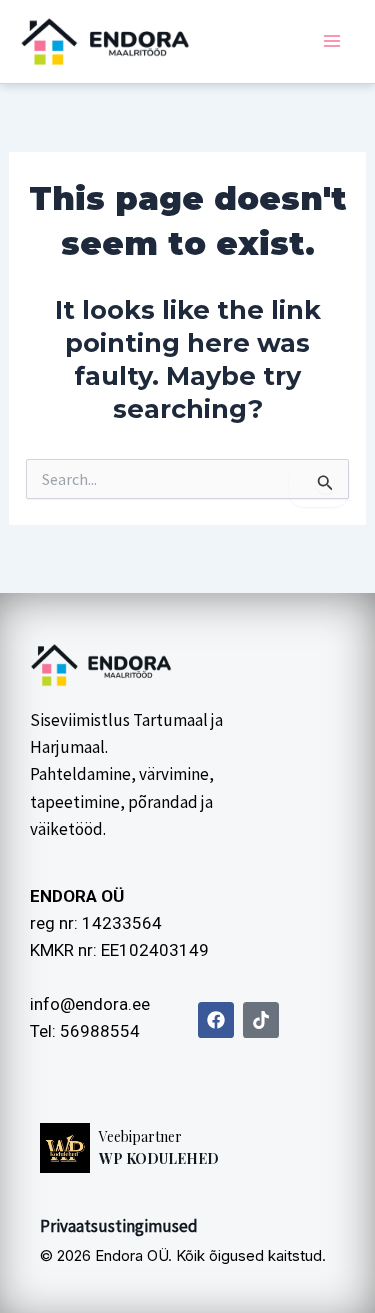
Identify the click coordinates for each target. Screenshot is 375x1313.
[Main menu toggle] (333, 42)
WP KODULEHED (159, 1158)
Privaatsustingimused (119, 1226)
